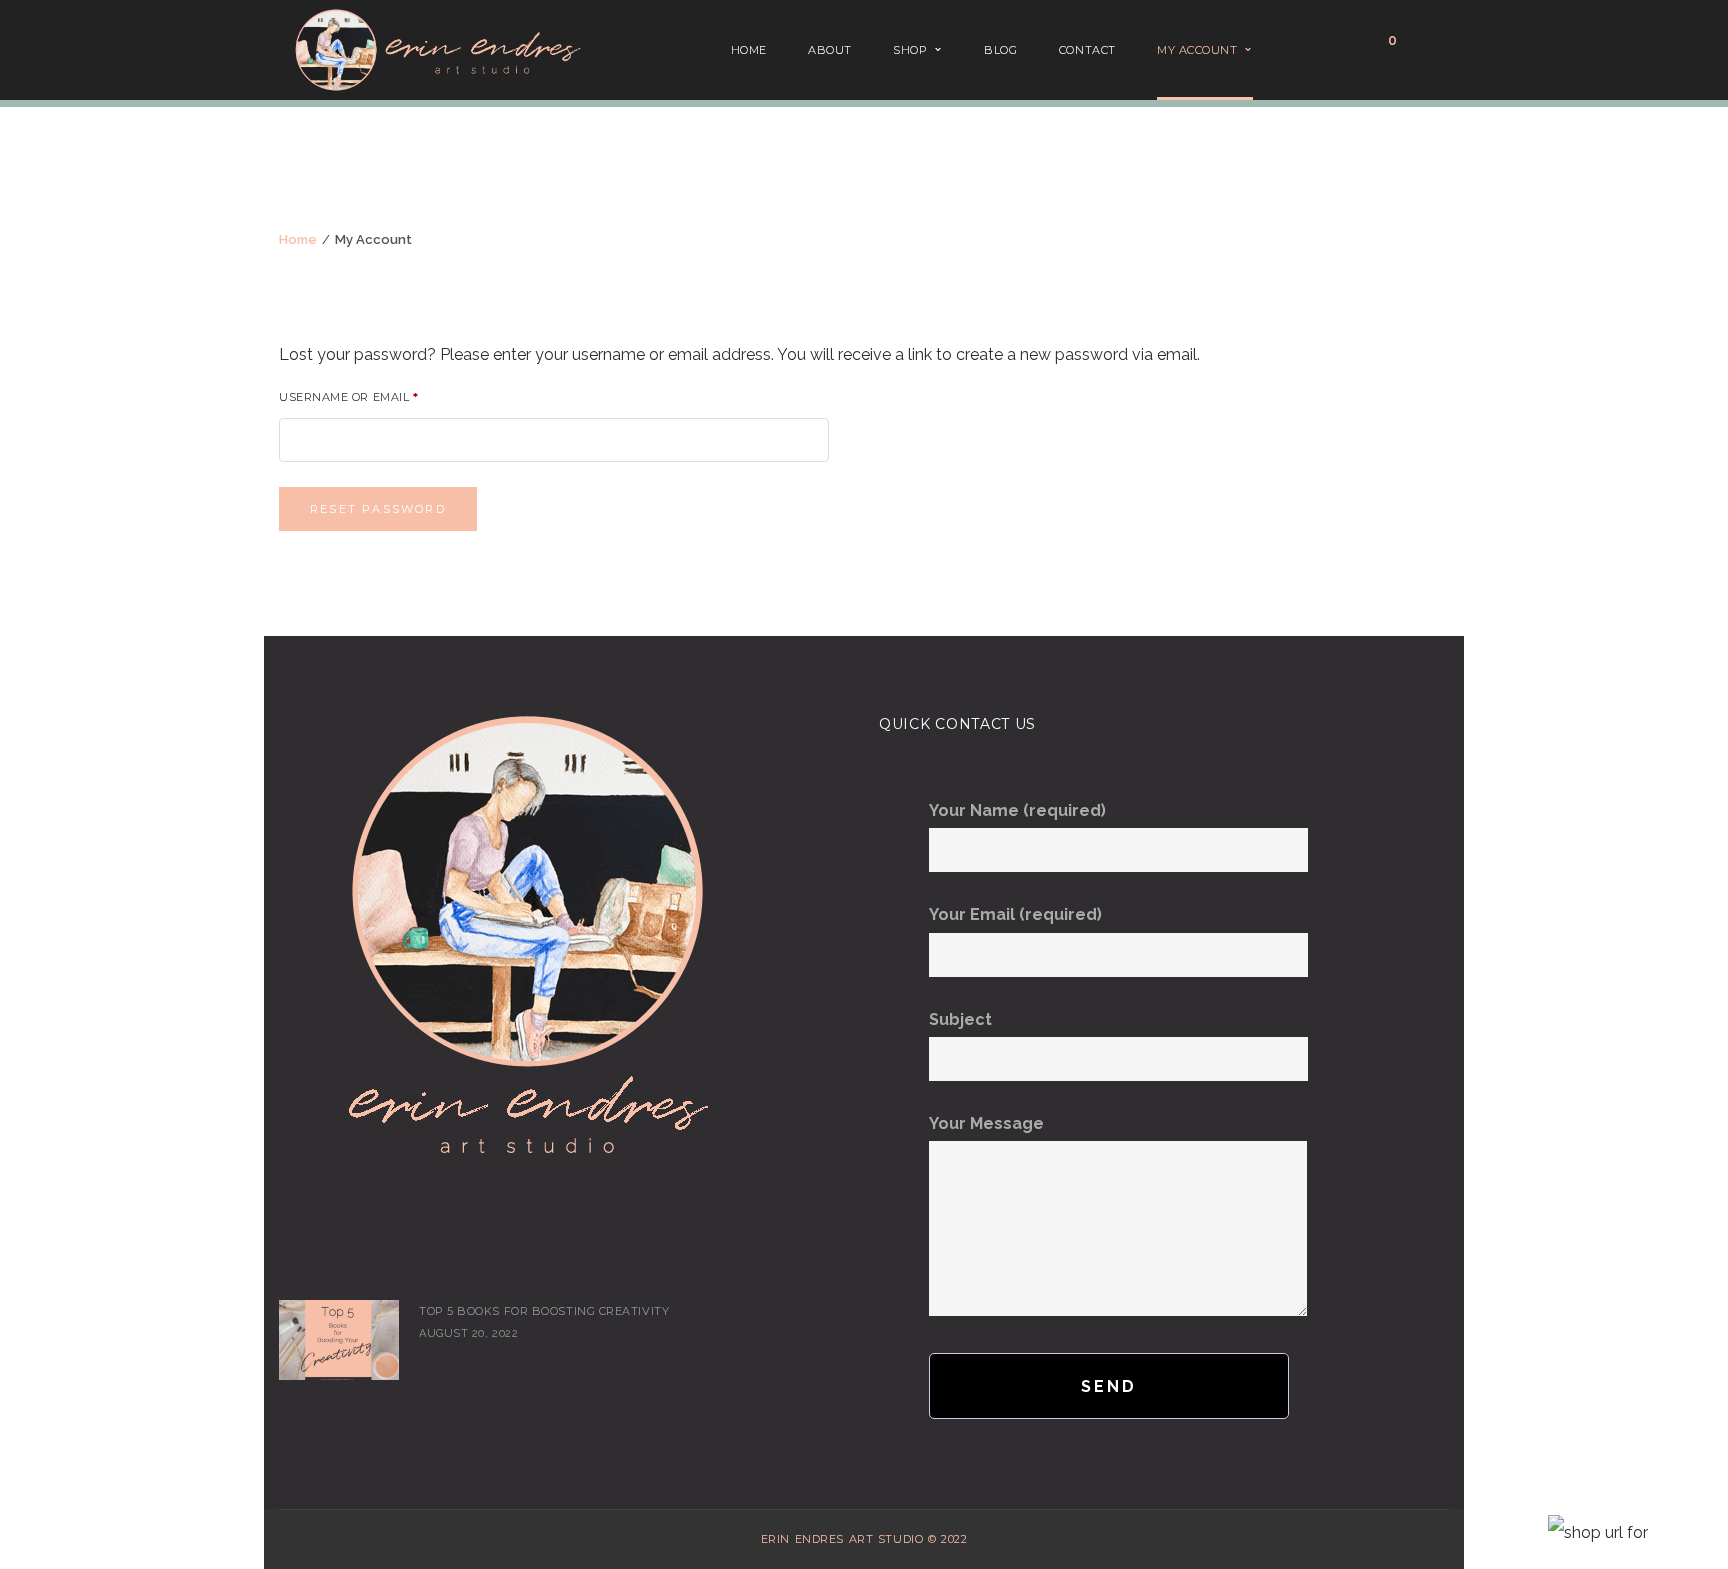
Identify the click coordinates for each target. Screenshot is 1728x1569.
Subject (960, 1019)
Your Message (986, 1123)
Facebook (291, 1258)
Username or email (348, 397)
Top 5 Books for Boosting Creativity (544, 1311)
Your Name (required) (1017, 810)
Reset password (378, 509)
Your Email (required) (1015, 914)
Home (298, 239)
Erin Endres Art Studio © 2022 (864, 1539)
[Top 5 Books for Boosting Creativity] (339, 1340)
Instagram (321, 1258)
